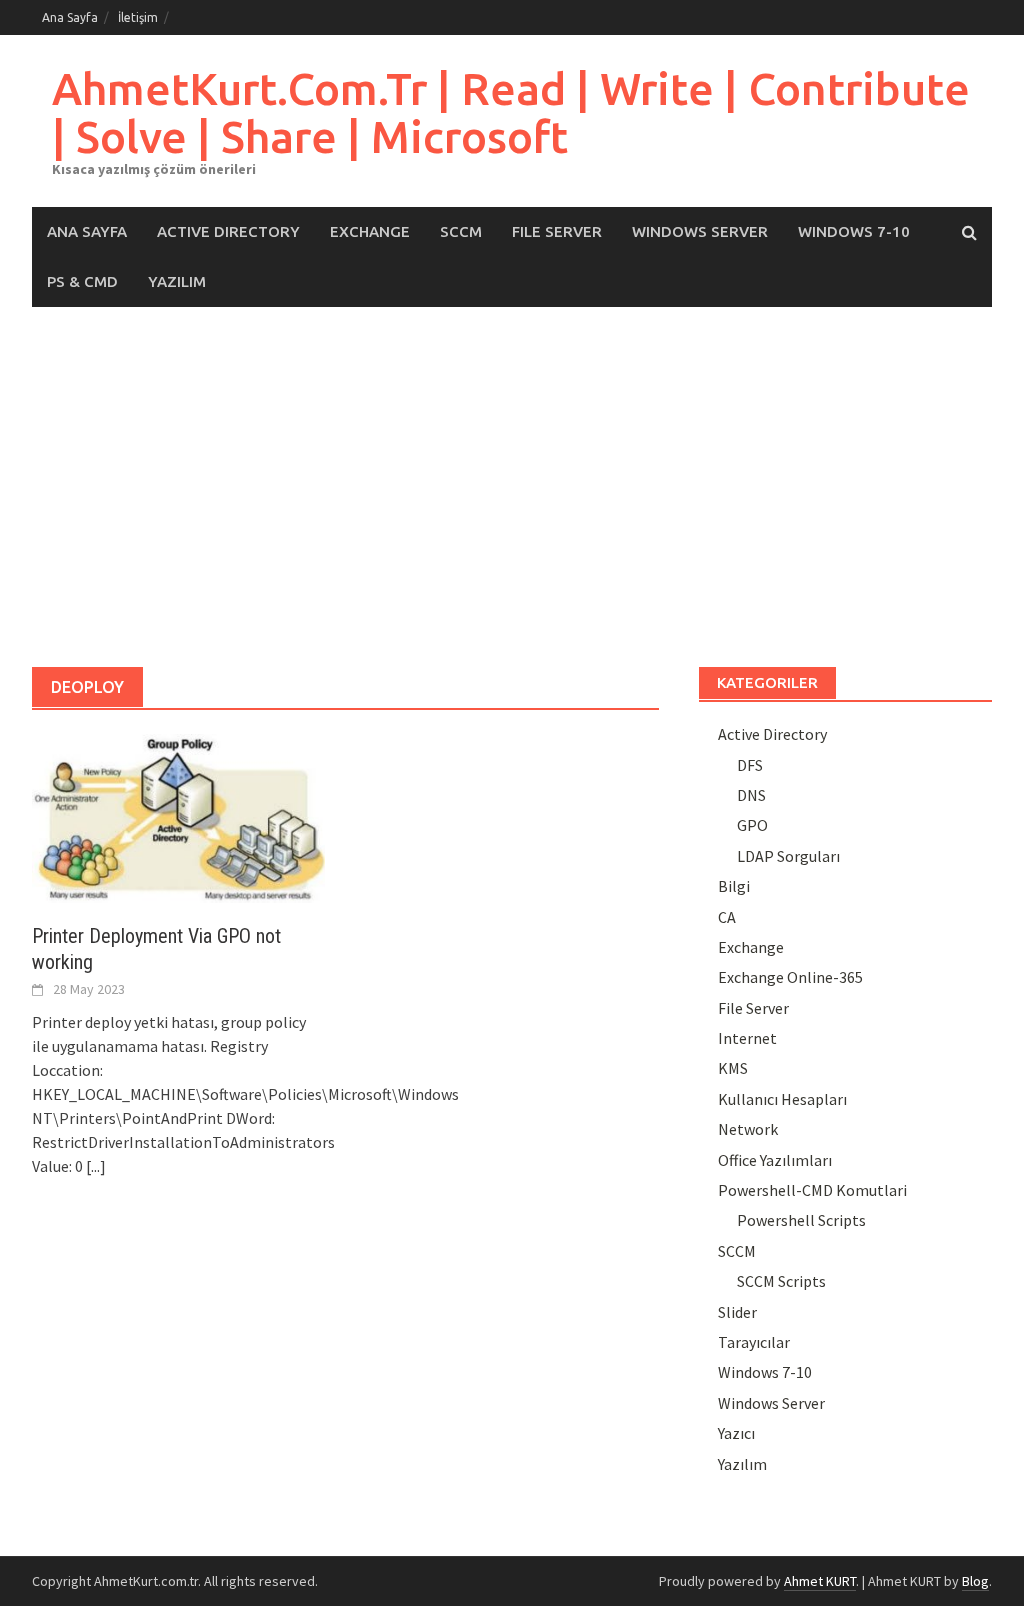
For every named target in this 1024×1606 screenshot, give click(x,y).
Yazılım (177, 281)
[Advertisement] (512, 487)
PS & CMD (82, 281)
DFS (750, 765)
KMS (733, 1068)
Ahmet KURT (820, 1581)
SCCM (461, 231)
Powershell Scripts (801, 1220)
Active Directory (228, 231)
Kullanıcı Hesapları (782, 1099)
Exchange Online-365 (790, 977)
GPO (752, 825)
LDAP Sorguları (788, 856)
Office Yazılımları (775, 1160)
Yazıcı (736, 1433)
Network (748, 1129)
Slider (737, 1312)
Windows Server (700, 231)
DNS (751, 795)
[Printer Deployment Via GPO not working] (178, 816)
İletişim (138, 17)
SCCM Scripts (781, 1281)
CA (727, 917)
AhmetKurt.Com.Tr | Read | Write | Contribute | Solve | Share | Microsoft (511, 112)
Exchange (370, 231)
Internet (747, 1038)
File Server (557, 231)
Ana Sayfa (70, 17)
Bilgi (734, 886)
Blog (975, 1581)
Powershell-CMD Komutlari (812, 1190)
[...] (96, 1166)
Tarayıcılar (754, 1342)
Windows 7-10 (854, 231)
